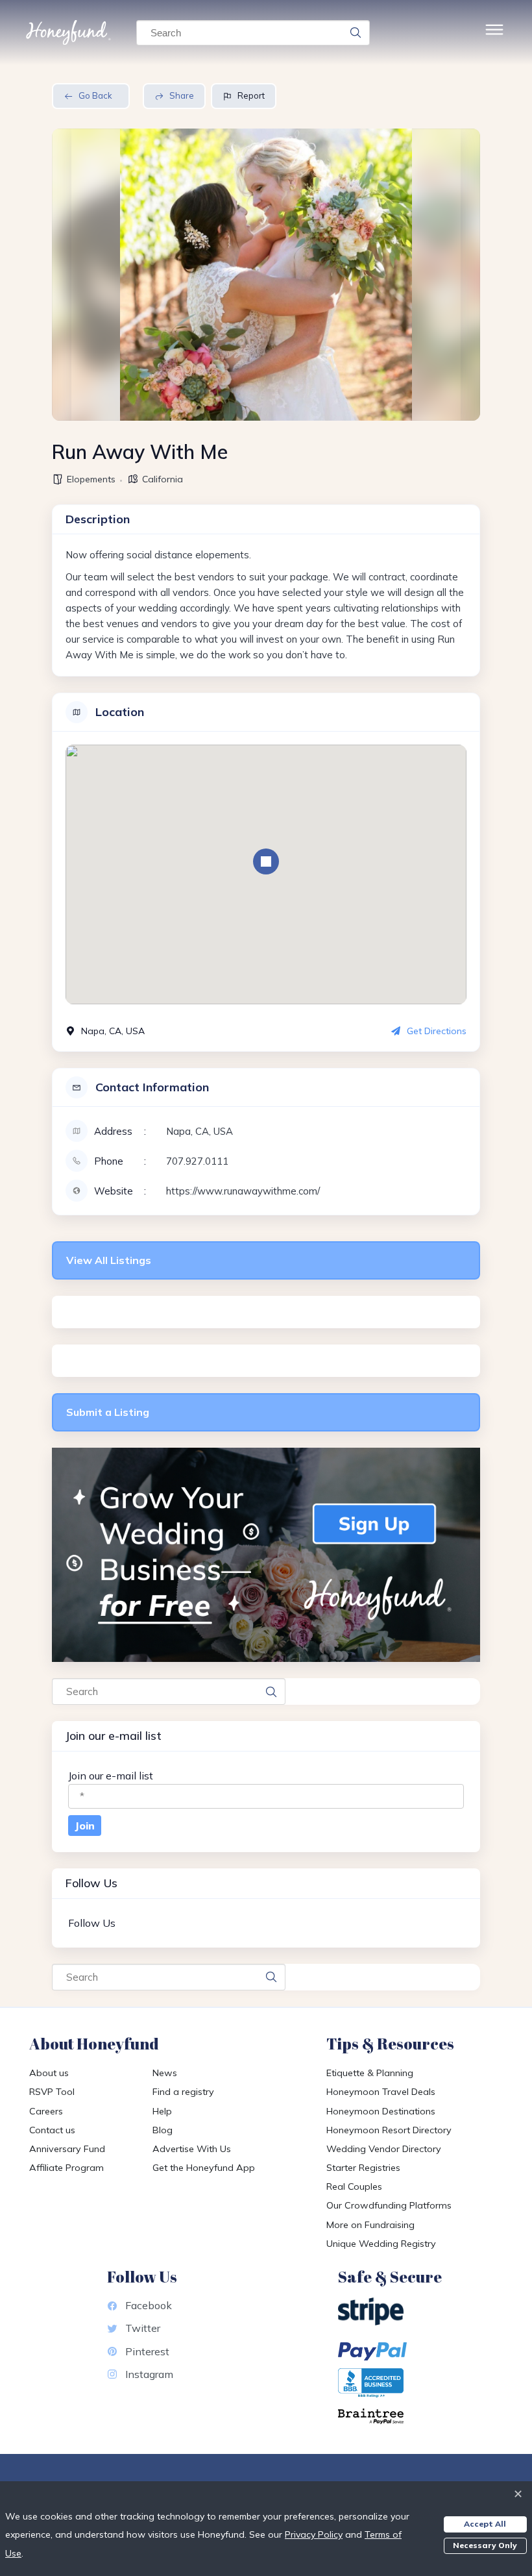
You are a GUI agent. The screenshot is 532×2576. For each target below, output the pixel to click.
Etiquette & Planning (370, 2073)
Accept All (485, 2524)
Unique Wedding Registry (381, 2244)
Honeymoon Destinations (381, 2111)
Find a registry (183, 2092)
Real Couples (354, 2186)
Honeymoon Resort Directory (389, 2130)
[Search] (356, 32)
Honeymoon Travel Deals (381, 2092)
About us (49, 2073)
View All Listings (109, 1260)
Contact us (52, 2130)
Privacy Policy (314, 2534)
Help (162, 2111)
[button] (266, 861)
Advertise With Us (192, 2149)
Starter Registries (363, 2168)
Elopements (91, 479)
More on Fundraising (370, 2225)
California (163, 479)
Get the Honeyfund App (204, 2168)
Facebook (149, 2305)
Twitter (143, 2328)
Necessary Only (485, 2545)
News (165, 2073)
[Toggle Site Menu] (494, 33)
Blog (163, 2130)
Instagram (149, 2374)
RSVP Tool (52, 2092)
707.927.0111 (197, 1161)
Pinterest (147, 2351)
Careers (46, 2111)
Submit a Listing (108, 1412)
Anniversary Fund (67, 2149)
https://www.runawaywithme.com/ (243, 1191)
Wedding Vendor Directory (384, 2149)
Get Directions (437, 1031)
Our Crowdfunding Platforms (389, 2205)
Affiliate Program (66, 2168)
